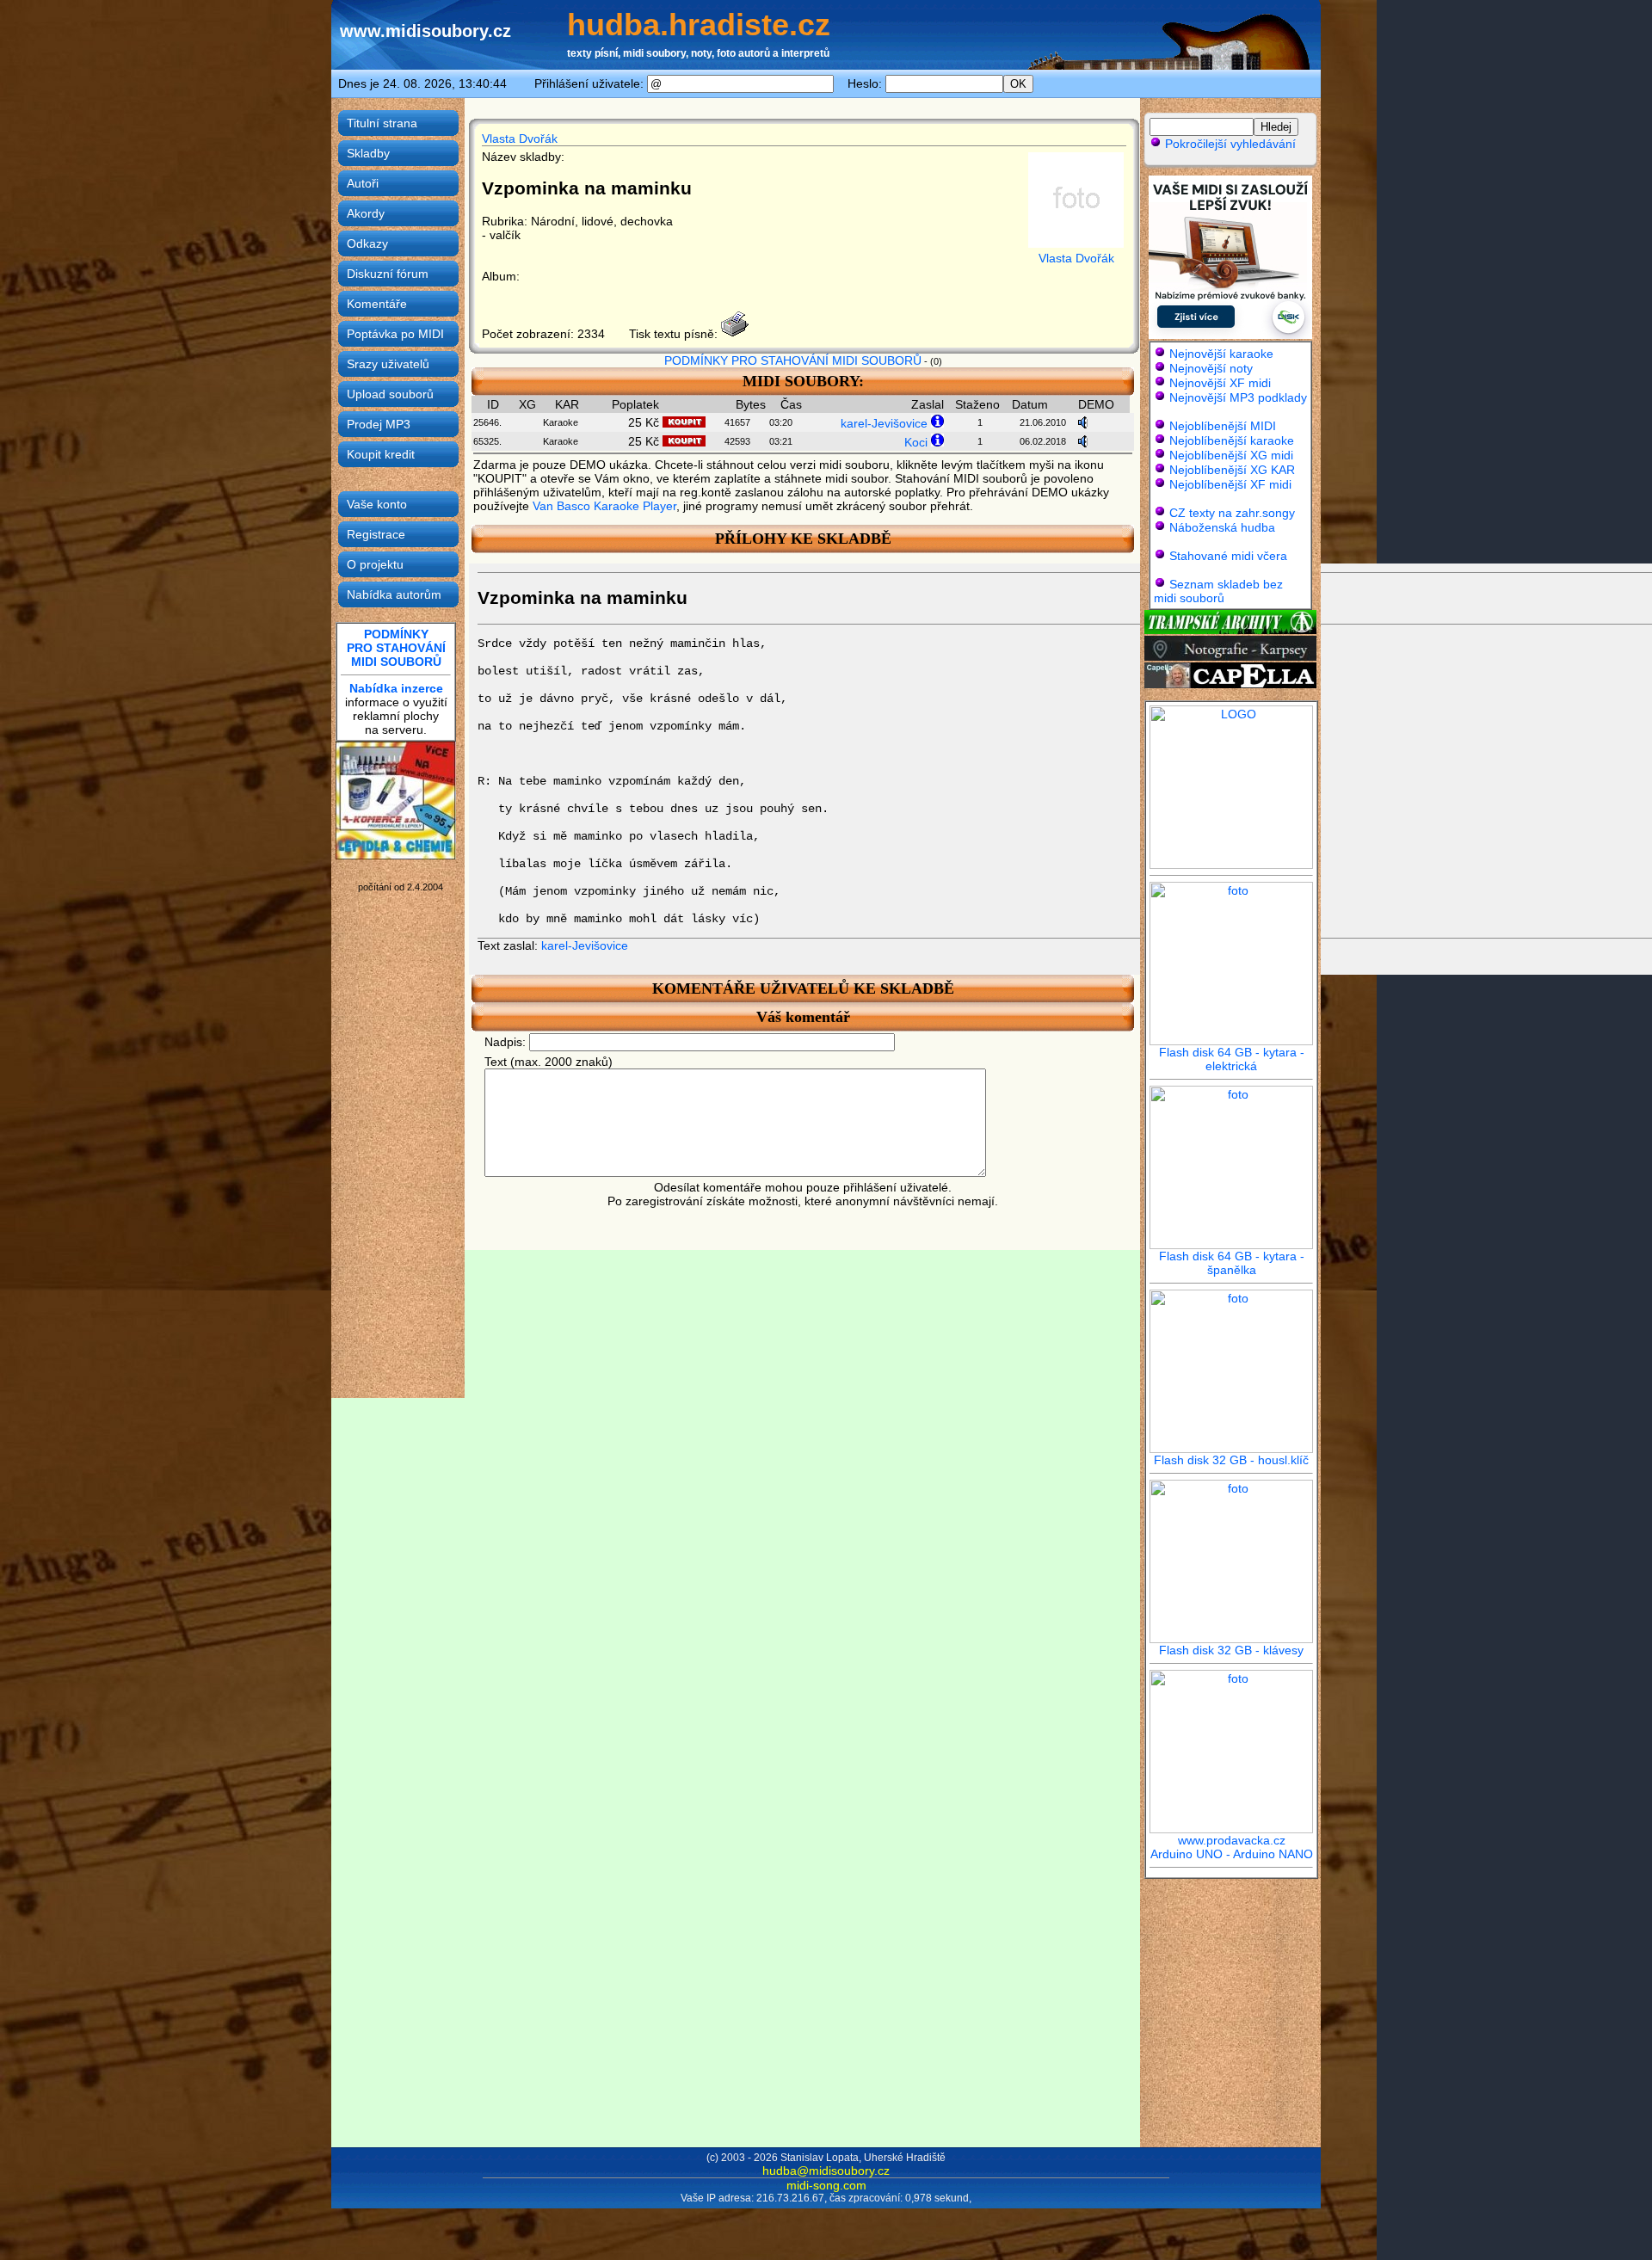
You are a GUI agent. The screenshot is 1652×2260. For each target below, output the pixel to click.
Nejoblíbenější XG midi (1231, 455)
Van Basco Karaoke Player (604, 506)
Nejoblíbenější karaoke (1232, 440)
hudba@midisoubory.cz (826, 2171)
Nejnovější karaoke (1221, 354)
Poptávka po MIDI (395, 334)
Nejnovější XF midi (1220, 383)
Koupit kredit (381, 454)
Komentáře (377, 304)
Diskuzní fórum (388, 274)
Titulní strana (382, 123)
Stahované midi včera (1228, 556)
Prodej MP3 (379, 424)
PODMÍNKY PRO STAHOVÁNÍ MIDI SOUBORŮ (793, 360)
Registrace (376, 534)
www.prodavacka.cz (1232, 1840)
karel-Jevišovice (884, 423)
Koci (916, 442)
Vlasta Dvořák (520, 139)
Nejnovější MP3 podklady (1238, 397)
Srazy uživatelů (388, 364)
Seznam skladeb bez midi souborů (1218, 591)
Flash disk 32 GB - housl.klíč (1231, 1460)
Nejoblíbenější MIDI (1223, 426)
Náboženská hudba (1222, 527)
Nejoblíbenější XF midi (1230, 484)
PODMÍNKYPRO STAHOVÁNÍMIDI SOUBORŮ (396, 648)
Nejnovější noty (1211, 368)
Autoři (363, 183)
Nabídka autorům (394, 594)
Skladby (368, 153)
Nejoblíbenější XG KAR (1232, 470)
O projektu (375, 564)
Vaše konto (377, 504)
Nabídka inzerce (396, 688)
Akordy (366, 213)
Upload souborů (390, 394)
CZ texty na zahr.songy (1232, 513)
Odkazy (367, 243)
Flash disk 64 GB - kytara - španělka (1232, 1263)
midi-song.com (826, 2185)
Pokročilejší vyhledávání (1229, 144)
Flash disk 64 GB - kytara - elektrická (1232, 1059)
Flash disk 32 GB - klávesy (1231, 1650)
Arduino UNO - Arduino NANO (1232, 1854)
